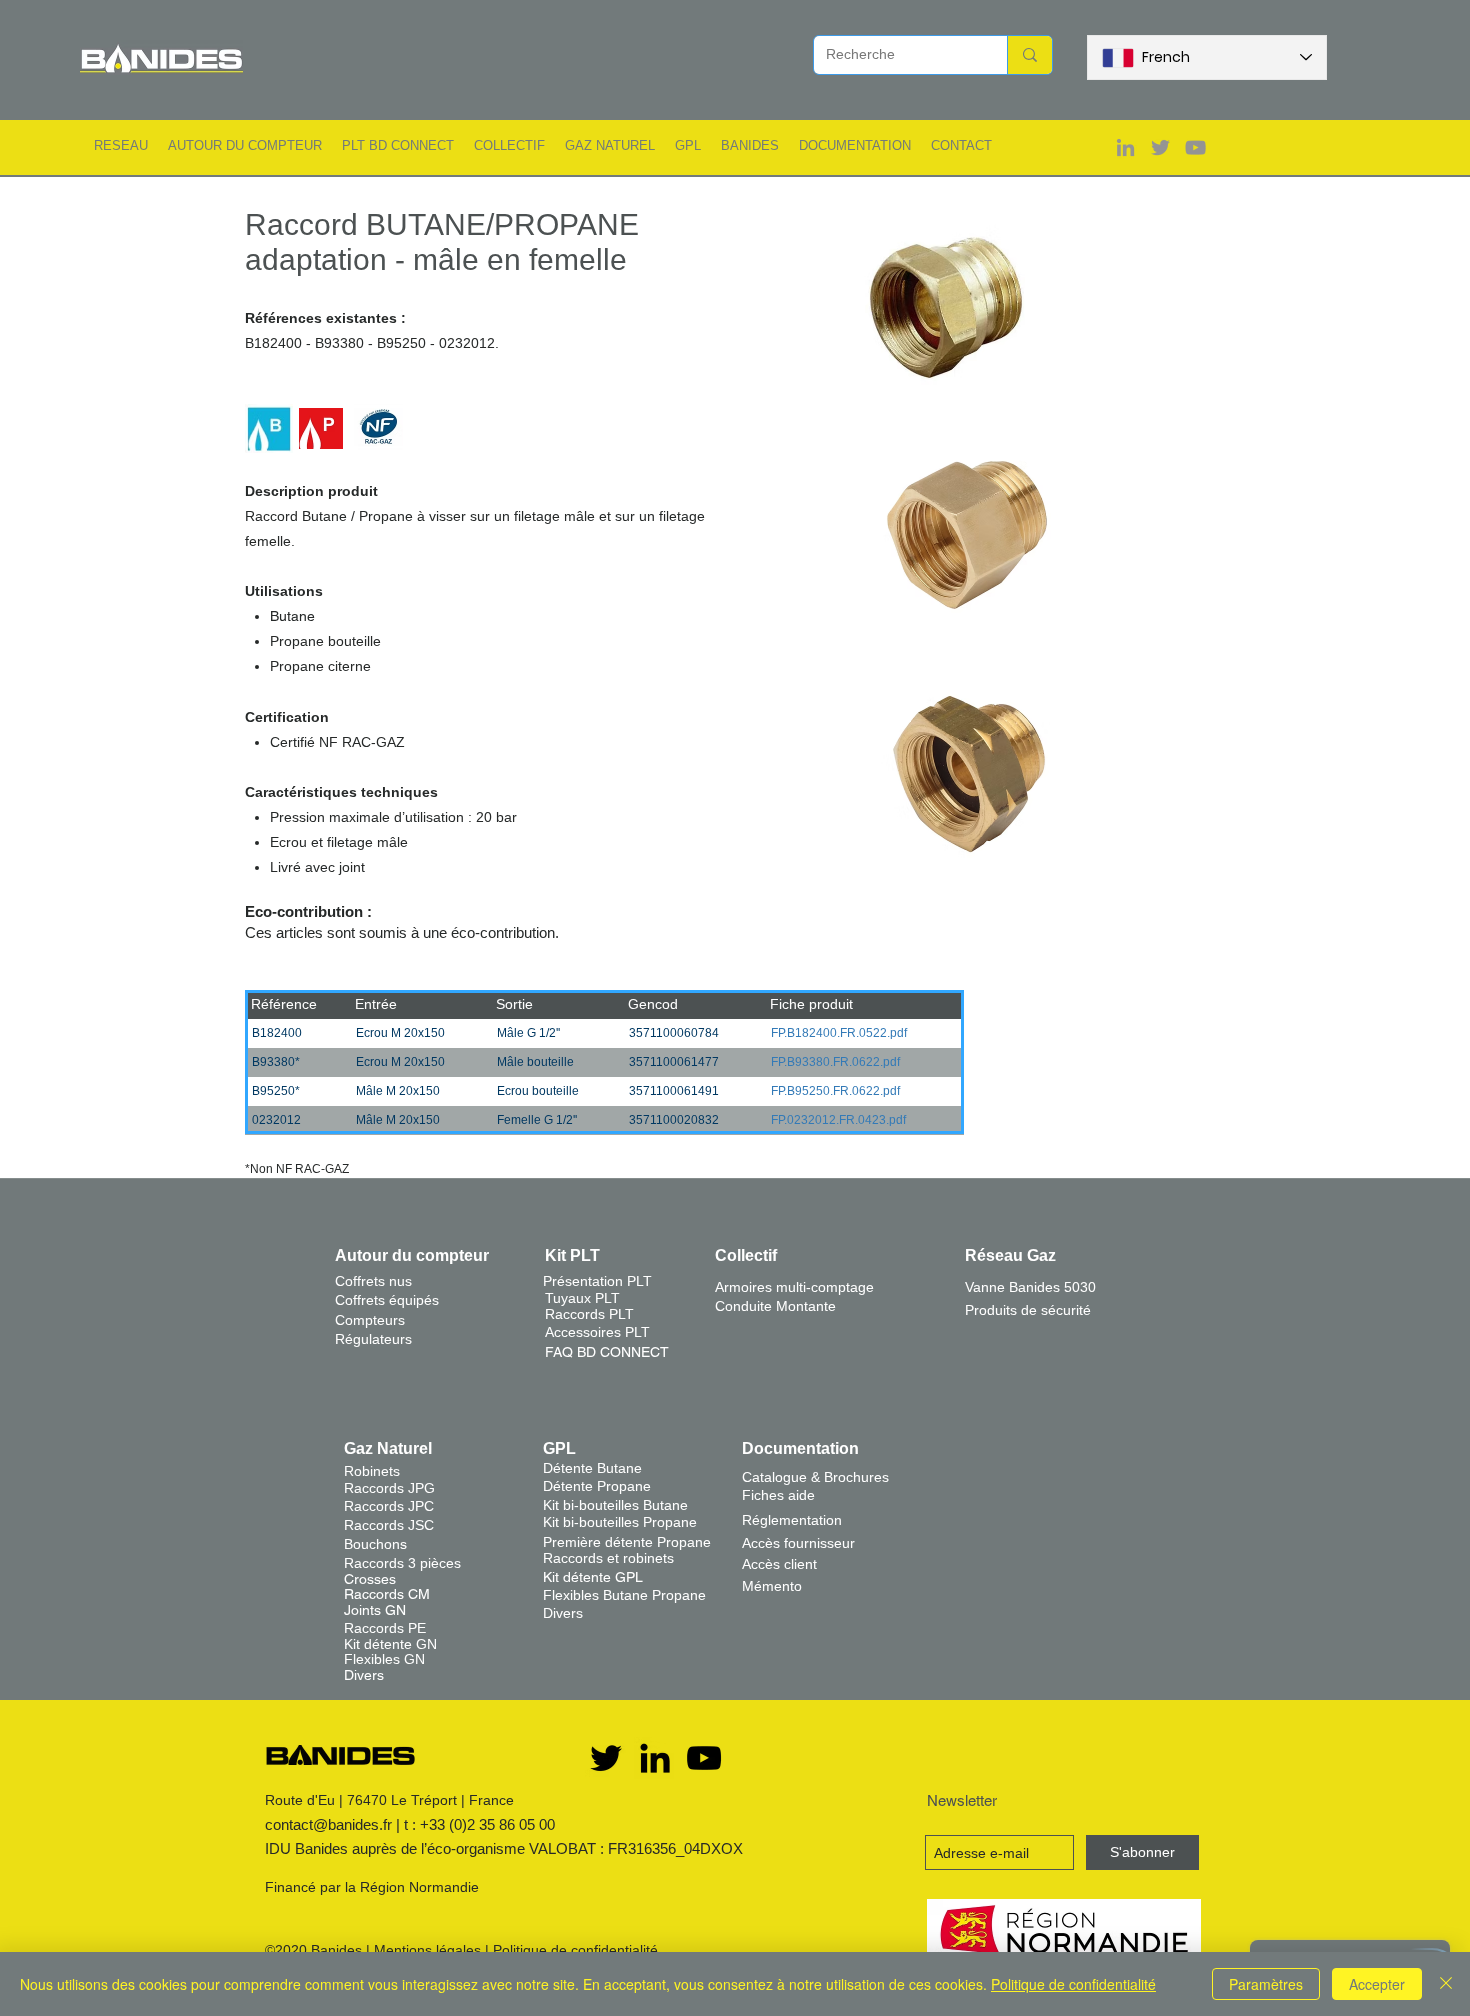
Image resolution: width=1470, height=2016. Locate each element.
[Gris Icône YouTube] (1195, 147)
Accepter (1377, 1984)
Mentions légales (427, 1950)
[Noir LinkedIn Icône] (655, 1758)
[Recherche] (1029, 55)
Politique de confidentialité (575, 1950)
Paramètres (1266, 1984)
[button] (121, 145)
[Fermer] (1446, 1984)
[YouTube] (704, 1758)
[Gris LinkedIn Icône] (1125, 147)
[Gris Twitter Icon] (1160, 147)
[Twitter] (606, 1758)
